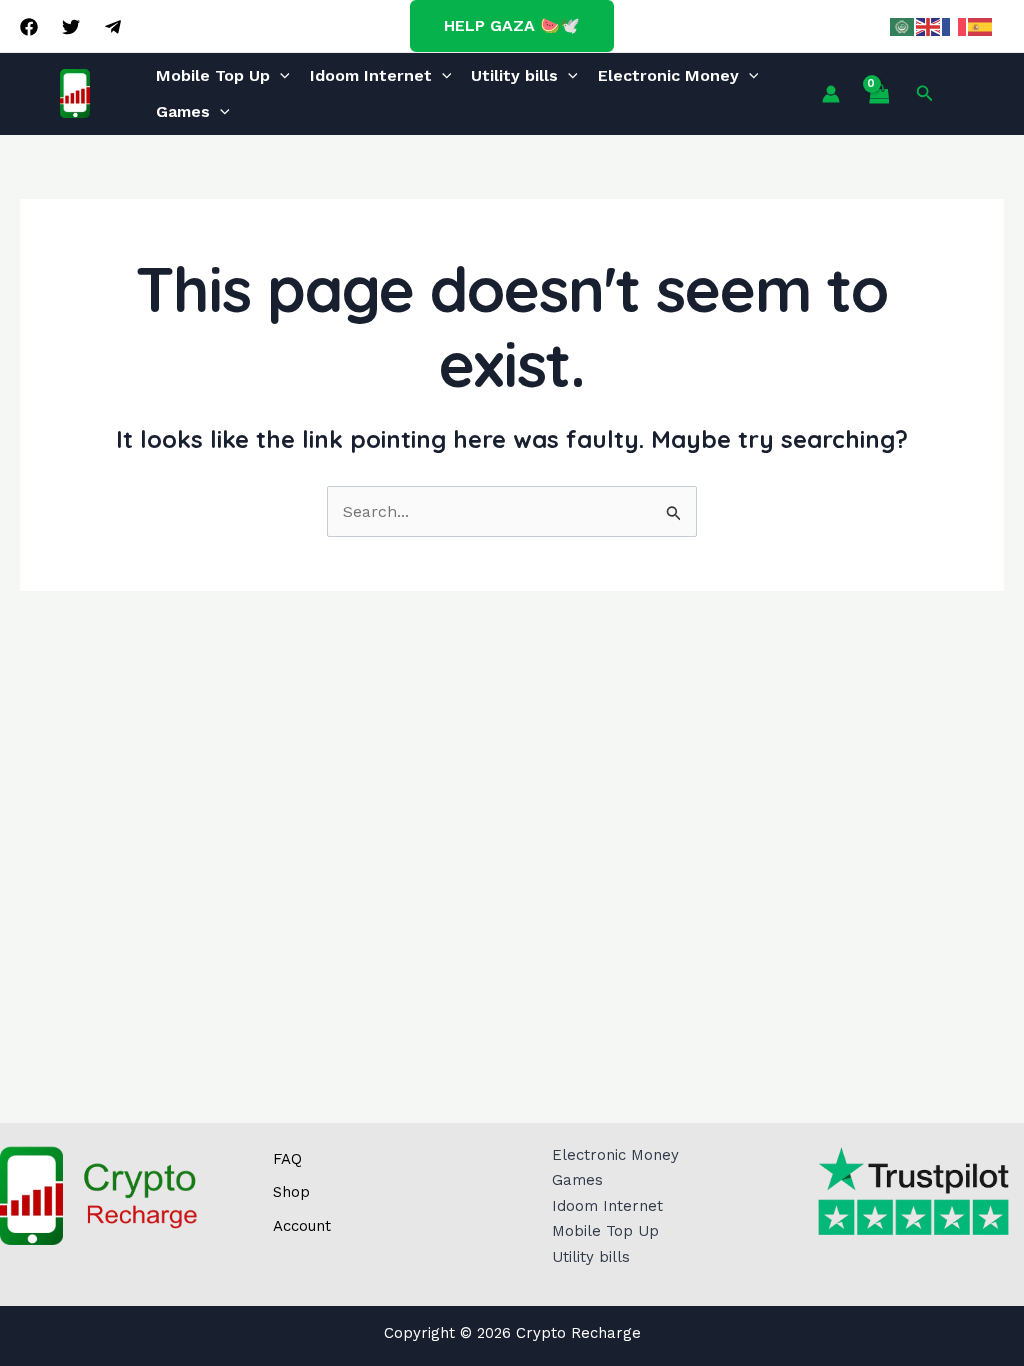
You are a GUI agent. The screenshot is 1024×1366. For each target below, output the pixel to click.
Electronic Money (668, 75)
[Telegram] (113, 27)
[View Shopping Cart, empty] (878, 94)
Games (183, 111)
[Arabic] (903, 25)
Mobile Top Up (213, 75)
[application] (280, 76)
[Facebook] (29, 27)
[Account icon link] (831, 94)
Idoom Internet (371, 75)
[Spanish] (981, 25)
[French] (955, 25)
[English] (929, 25)
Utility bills (514, 75)
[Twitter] (71, 27)
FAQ (287, 1159)
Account (302, 1226)
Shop (291, 1192)
